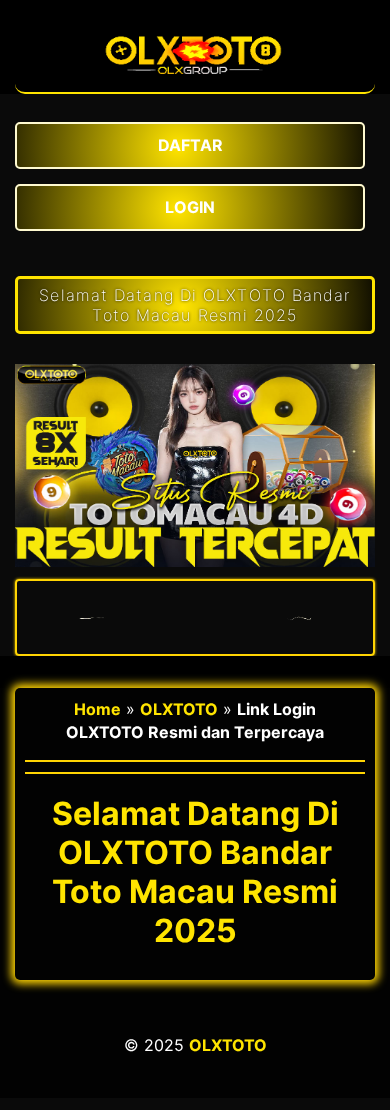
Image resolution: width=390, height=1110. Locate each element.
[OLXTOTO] (195, 82)
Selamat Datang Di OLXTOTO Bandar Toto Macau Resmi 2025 (194, 305)
